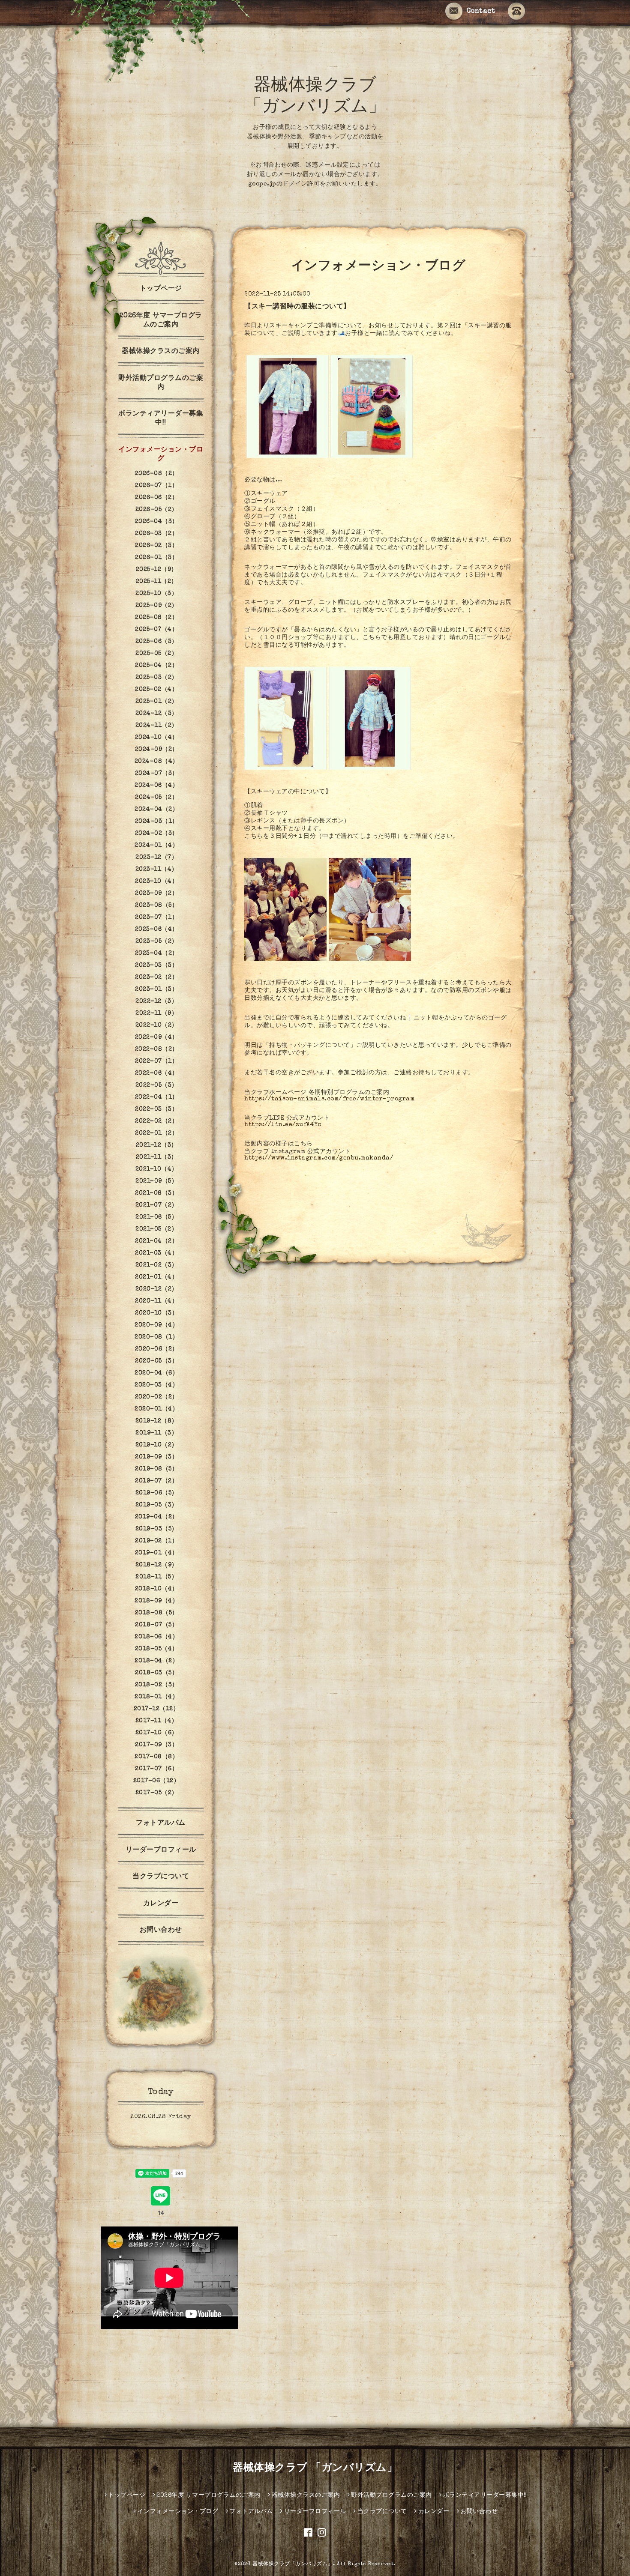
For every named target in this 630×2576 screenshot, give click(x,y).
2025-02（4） (156, 690)
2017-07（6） (156, 1769)
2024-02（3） (157, 834)
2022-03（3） (156, 1109)
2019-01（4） (157, 1553)
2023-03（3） (156, 965)
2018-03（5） (156, 1673)
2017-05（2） (157, 1793)
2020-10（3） (156, 1313)
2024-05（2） (156, 798)
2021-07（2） (157, 1205)
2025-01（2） (157, 702)
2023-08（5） (156, 905)
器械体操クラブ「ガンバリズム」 (293, 2564)
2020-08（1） (156, 1337)
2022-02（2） (156, 1121)
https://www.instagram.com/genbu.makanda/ (319, 1158)
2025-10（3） (156, 594)
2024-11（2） (157, 726)
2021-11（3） (157, 1157)
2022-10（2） (157, 1025)
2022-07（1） (156, 1061)
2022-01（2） (156, 1133)
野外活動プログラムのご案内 (161, 383)
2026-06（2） (156, 498)
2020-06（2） (157, 1349)
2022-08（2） (157, 1049)
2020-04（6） (156, 1373)
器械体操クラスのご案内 (161, 352)
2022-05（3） (157, 1085)
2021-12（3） (157, 1145)
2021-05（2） (156, 1229)
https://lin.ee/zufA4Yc (283, 1125)
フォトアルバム (161, 1823)
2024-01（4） (156, 846)
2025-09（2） (157, 606)
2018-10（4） (157, 1589)
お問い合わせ (161, 1931)
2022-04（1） (157, 1097)
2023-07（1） (156, 917)
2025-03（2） (157, 678)
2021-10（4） (157, 1169)
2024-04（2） (156, 810)
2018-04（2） (156, 1661)
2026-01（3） (156, 558)
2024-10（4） (157, 738)
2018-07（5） (156, 1625)
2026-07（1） (156, 486)
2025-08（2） (156, 618)
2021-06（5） (156, 1217)
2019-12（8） (157, 1421)
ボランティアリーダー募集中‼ (161, 419)
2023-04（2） (157, 953)
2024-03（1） (157, 822)
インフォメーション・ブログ (161, 455)
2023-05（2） (157, 941)
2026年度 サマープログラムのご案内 (161, 321)
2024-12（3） (157, 714)
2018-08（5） (157, 1613)
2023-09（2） (156, 894)
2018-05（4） (157, 1649)
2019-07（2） (156, 1481)
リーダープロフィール (161, 1850)
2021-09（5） (156, 1181)
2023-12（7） (156, 858)
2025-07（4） (156, 630)
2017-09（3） (156, 1745)
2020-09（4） (156, 1325)
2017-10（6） (157, 1733)
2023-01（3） (156, 989)
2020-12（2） (157, 1289)
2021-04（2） (156, 1241)
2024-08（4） (157, 762)
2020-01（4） (156, 1409)
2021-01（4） (156, 1277)
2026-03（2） (156, 534)
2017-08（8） (156, 1757)
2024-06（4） (156, 786)
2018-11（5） (156, 1577)
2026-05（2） (157, 510)
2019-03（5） (157, 1529)
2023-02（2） (156, 977)
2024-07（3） (157, 774)
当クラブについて (161, 1877)
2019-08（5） (156, 1469)
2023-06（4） (157, 929)
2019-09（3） (156, 1457)
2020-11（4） (156, 1301)
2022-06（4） (157, 1073)
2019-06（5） (157, 1493)
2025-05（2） (156, 654)
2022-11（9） (156, 1013)
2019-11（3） (156, 1433)
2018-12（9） (157, 1565)
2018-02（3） (157, 1685)
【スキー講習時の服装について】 (297, 307)
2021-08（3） (156, 1193)
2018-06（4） (156, 1637)
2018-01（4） (156, 1697)
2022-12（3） (156, 1001)
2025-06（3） (157, 642)
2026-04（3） (157, 522)
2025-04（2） (156, 666)
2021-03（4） (156, 1253)
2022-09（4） (157, 1037)
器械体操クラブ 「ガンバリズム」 (315, 2468)
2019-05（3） (157, 1505)
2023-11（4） (157, 870)
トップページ (161, 289)
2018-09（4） (156, 1601)
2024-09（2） (157, 750)
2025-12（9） (157, 570)
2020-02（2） (157, 1397)
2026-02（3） (156, 546)
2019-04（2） (157, 1517)
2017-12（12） (157, 1709)
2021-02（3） (157, 1265)
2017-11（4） (157, 1721)
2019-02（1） (156, 1541)
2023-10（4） (156, 882)
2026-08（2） (157, 474)
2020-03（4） (156, 1385)
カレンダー (161, 1904)
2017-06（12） (157, 1781)
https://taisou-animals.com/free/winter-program (329, 1099)
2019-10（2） (157, 1445)
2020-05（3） (156, 1361)
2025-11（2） (157, 582)
